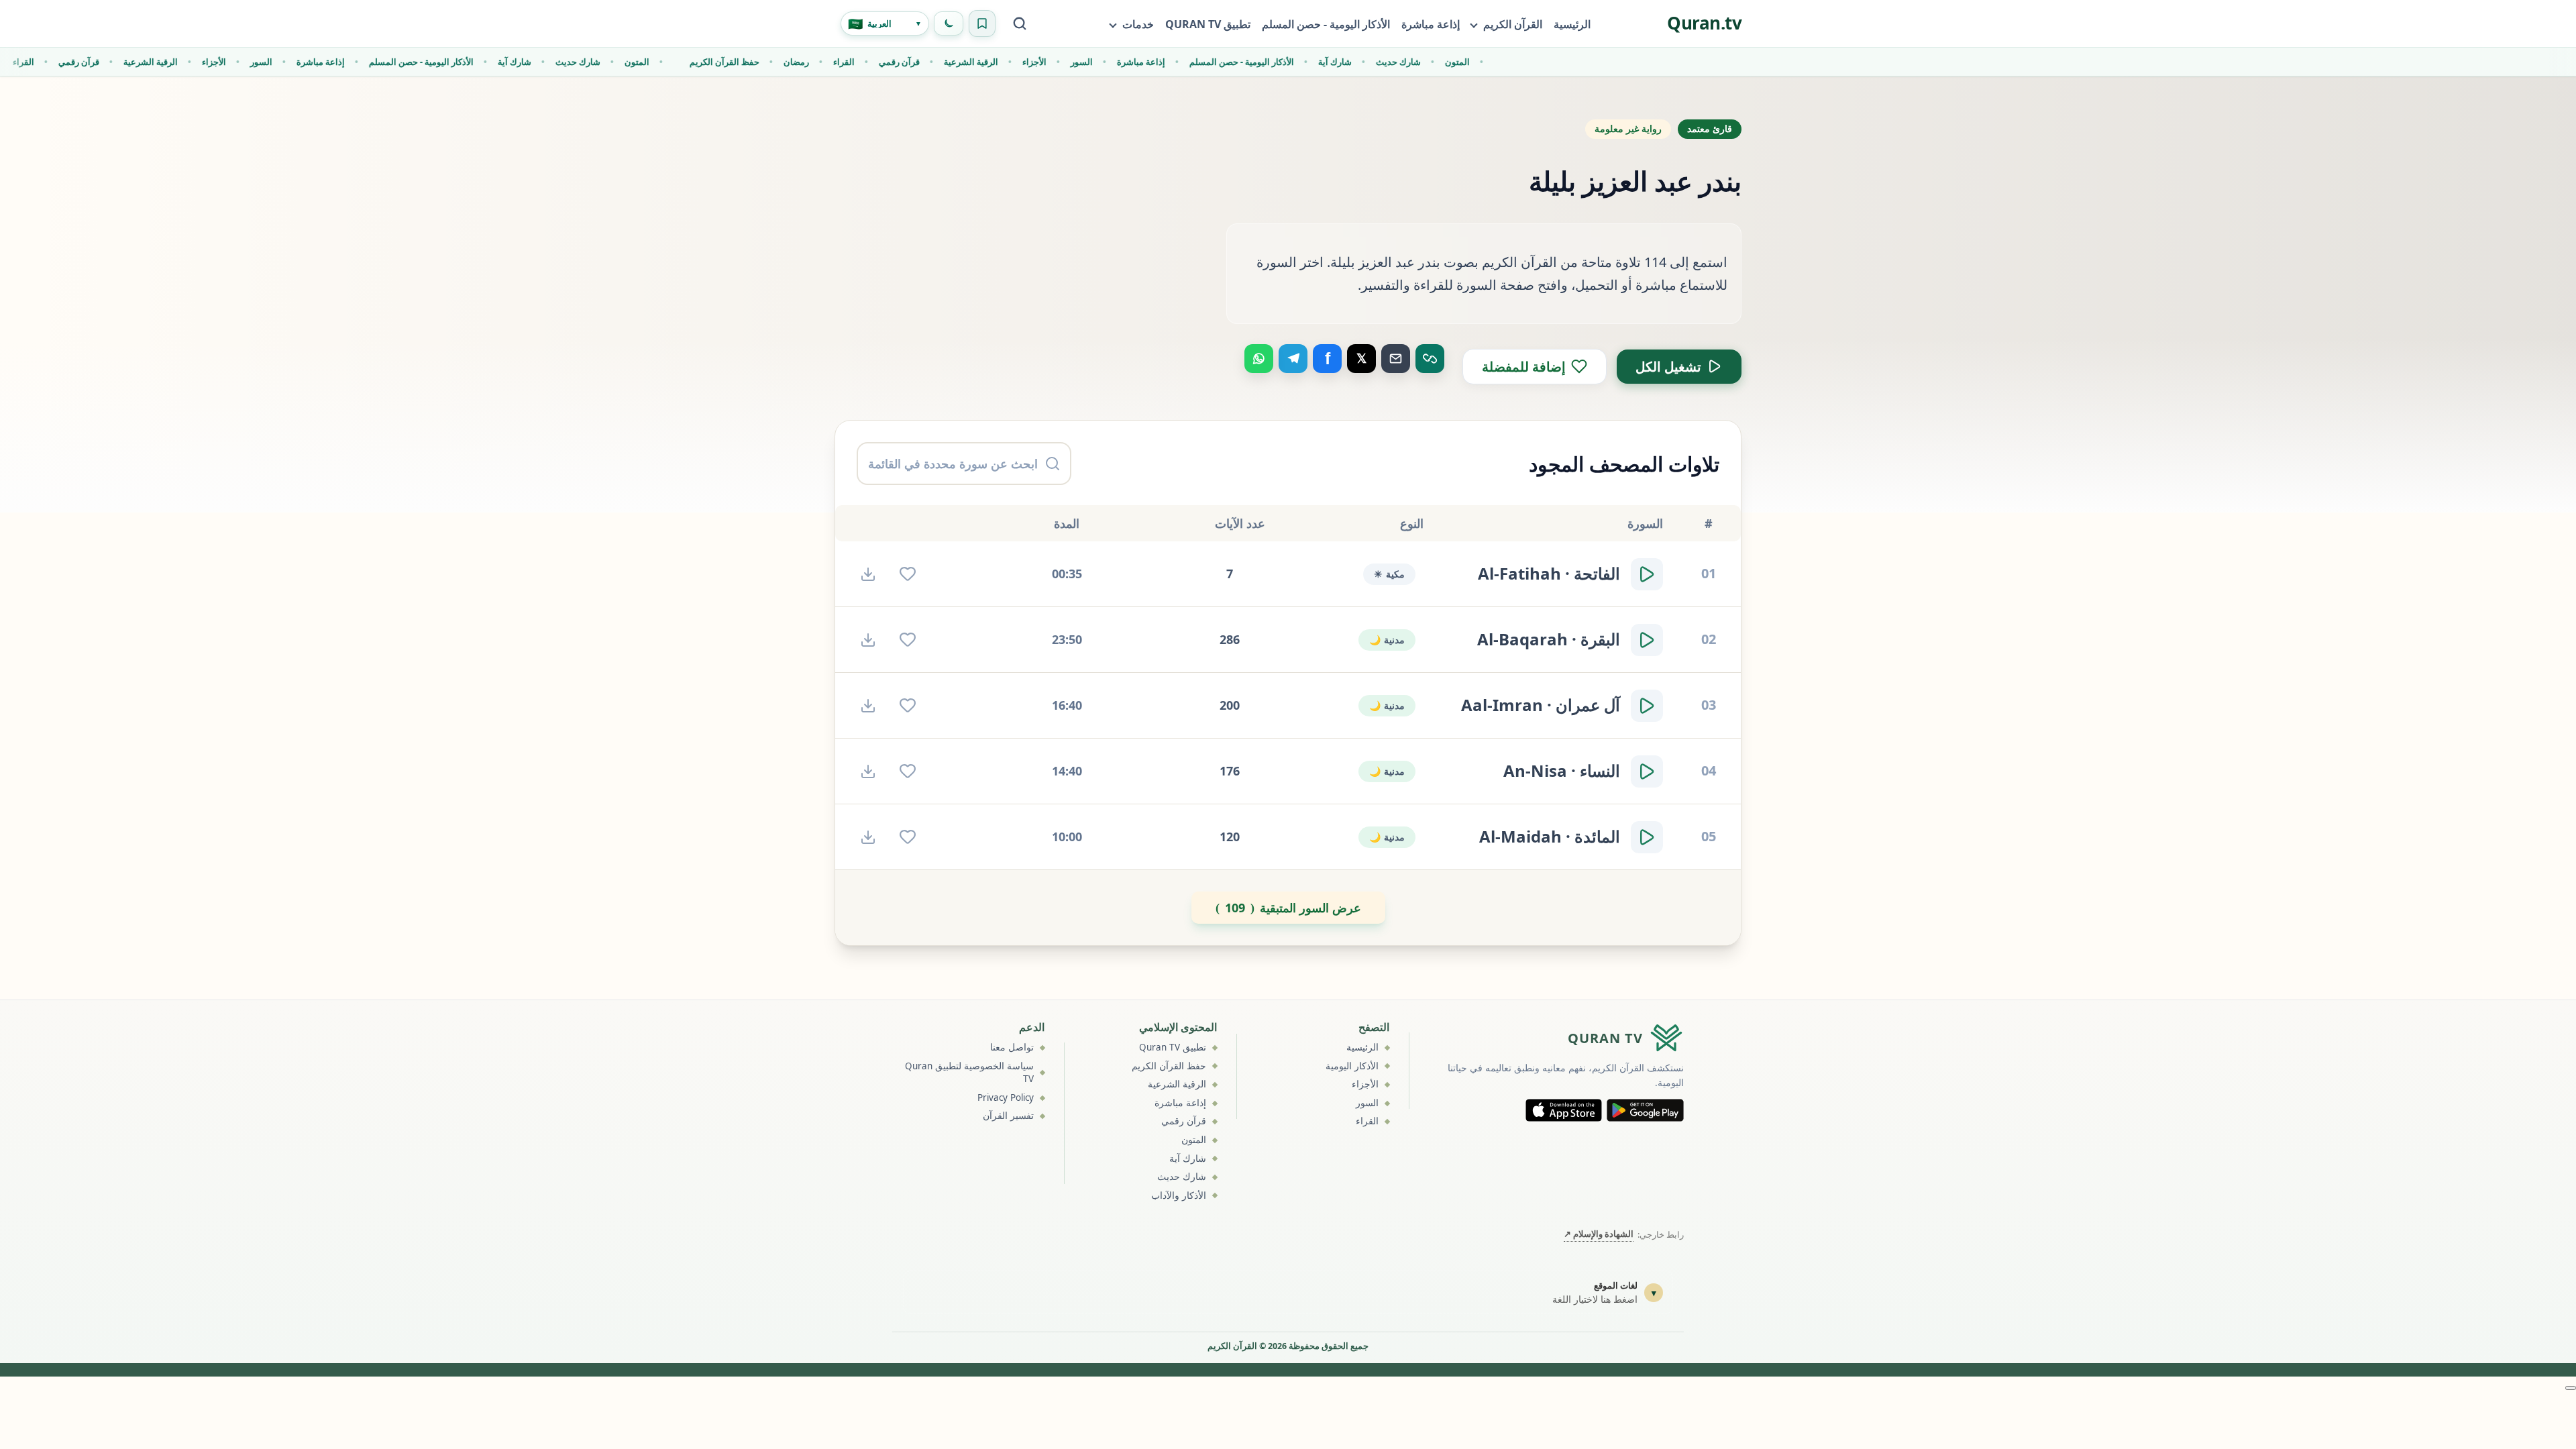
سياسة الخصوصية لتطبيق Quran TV (969, 1073)
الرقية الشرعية (127, 62)
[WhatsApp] (1259, 359)
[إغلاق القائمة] (2571, 1388)
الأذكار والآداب (1179, 1195)
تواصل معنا (1012, 1047)
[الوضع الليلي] (949, 23)
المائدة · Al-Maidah (1550, 837)
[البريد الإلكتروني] (1396, 359)
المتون (613, 62)
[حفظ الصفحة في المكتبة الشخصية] (982, 23)
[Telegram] (1293, 359)
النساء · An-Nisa (1562, 771)
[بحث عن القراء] (1020, 23)
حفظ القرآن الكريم (701, 62)
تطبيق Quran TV (1173, 1047)
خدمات (1138, 24)
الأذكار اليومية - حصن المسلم (1326, 24)
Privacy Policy (1006, 1097)
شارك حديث (554, 62)
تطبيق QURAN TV (1208, 24)
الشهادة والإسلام (1599, 1234)
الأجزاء (191, 62)
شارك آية (491, 62)
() (1288, 908)
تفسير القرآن (1008, 1116)
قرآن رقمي (55, 62)
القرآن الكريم (1513, 24)
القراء (820, 62)
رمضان (773, 62)
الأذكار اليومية (1352, 1066)
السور (238, 62)
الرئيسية (1572, 24)
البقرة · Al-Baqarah (1549, 639)
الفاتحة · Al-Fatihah (1549, 574)
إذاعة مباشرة (1431, 24)
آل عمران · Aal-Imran (1541, 705)
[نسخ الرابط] (1430, 359)
